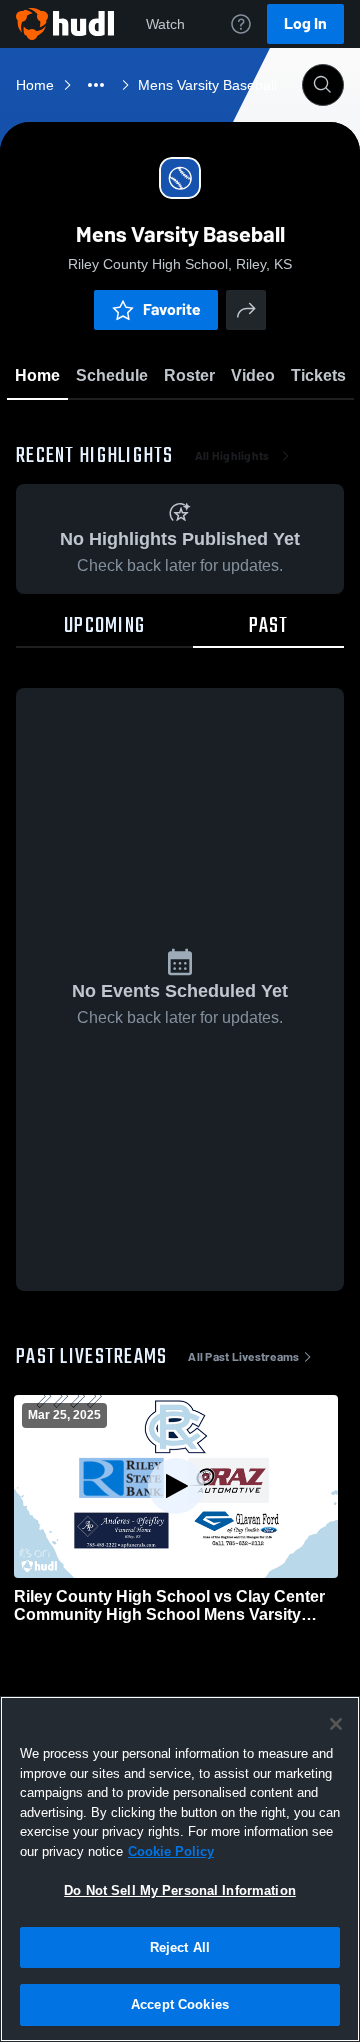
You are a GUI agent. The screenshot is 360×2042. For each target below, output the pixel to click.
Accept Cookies (180, 2004)
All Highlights (232, 456)
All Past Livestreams (243, 1357)
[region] (180, 1869)
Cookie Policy (171, 1851)
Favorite (172, 309)
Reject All (180, 1947)
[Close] (336, 1724)
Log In (305, 23)
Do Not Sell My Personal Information (180, 1890)
